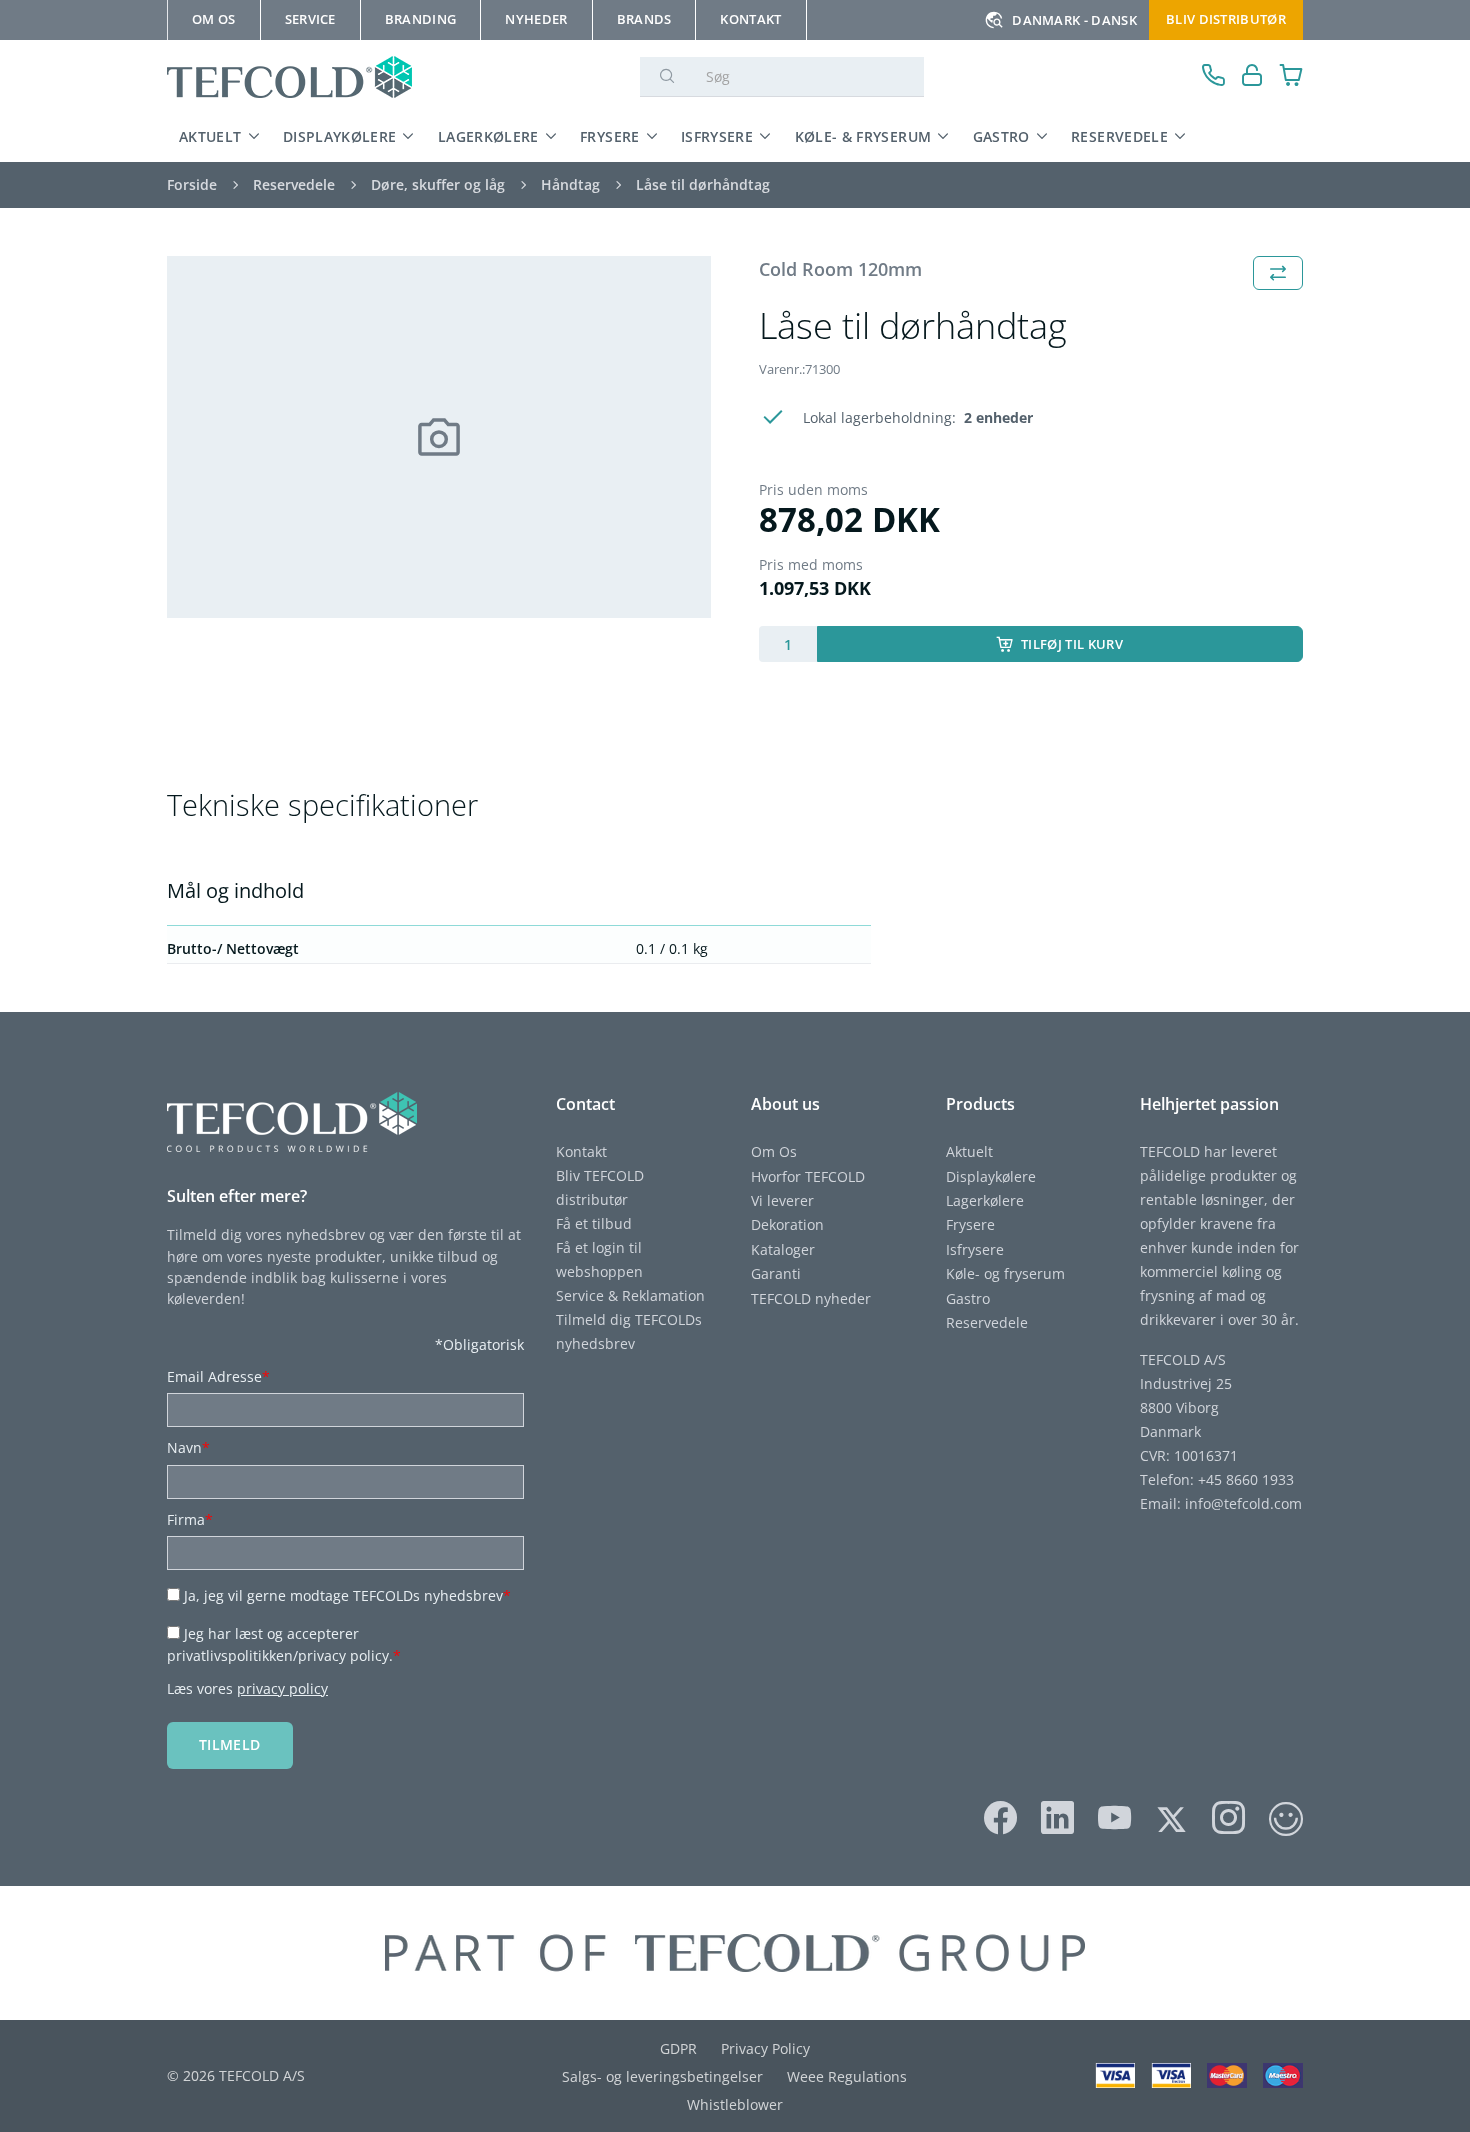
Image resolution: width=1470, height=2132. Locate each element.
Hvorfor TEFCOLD (808, 1176)
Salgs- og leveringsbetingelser (662, 2076)
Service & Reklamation (630, 1295)
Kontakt (581, 1151)
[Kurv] (1291, 77)
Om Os (774, 1151)
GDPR (678, 2048)
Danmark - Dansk (1074, 20)
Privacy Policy (765, 2048)
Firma (190, 1519)
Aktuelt (210, 136)
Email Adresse (218, 1376)
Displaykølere (340, 136)
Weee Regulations (847, 2076)
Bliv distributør (1226, 19)
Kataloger (783, 1249)
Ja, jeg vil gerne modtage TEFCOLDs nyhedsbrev (347, 1595)
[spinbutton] (788, 644)
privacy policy (282, 1688)
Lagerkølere (488, 136)
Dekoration (787, 1224)
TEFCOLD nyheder (811, 1298)
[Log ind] (1252, 77)
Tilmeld (230, 1744)
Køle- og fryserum (1005, 1273)
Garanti (776, 1273)
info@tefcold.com (1243, 1503)
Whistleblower (735, 2104)
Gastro (1001, 136)
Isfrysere (717, 136)
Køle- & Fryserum (863, 136)
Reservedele (1119, 136)
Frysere (610, 136)
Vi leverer (782, 1200)
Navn (188, 1447)
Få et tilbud (594, 1223)
